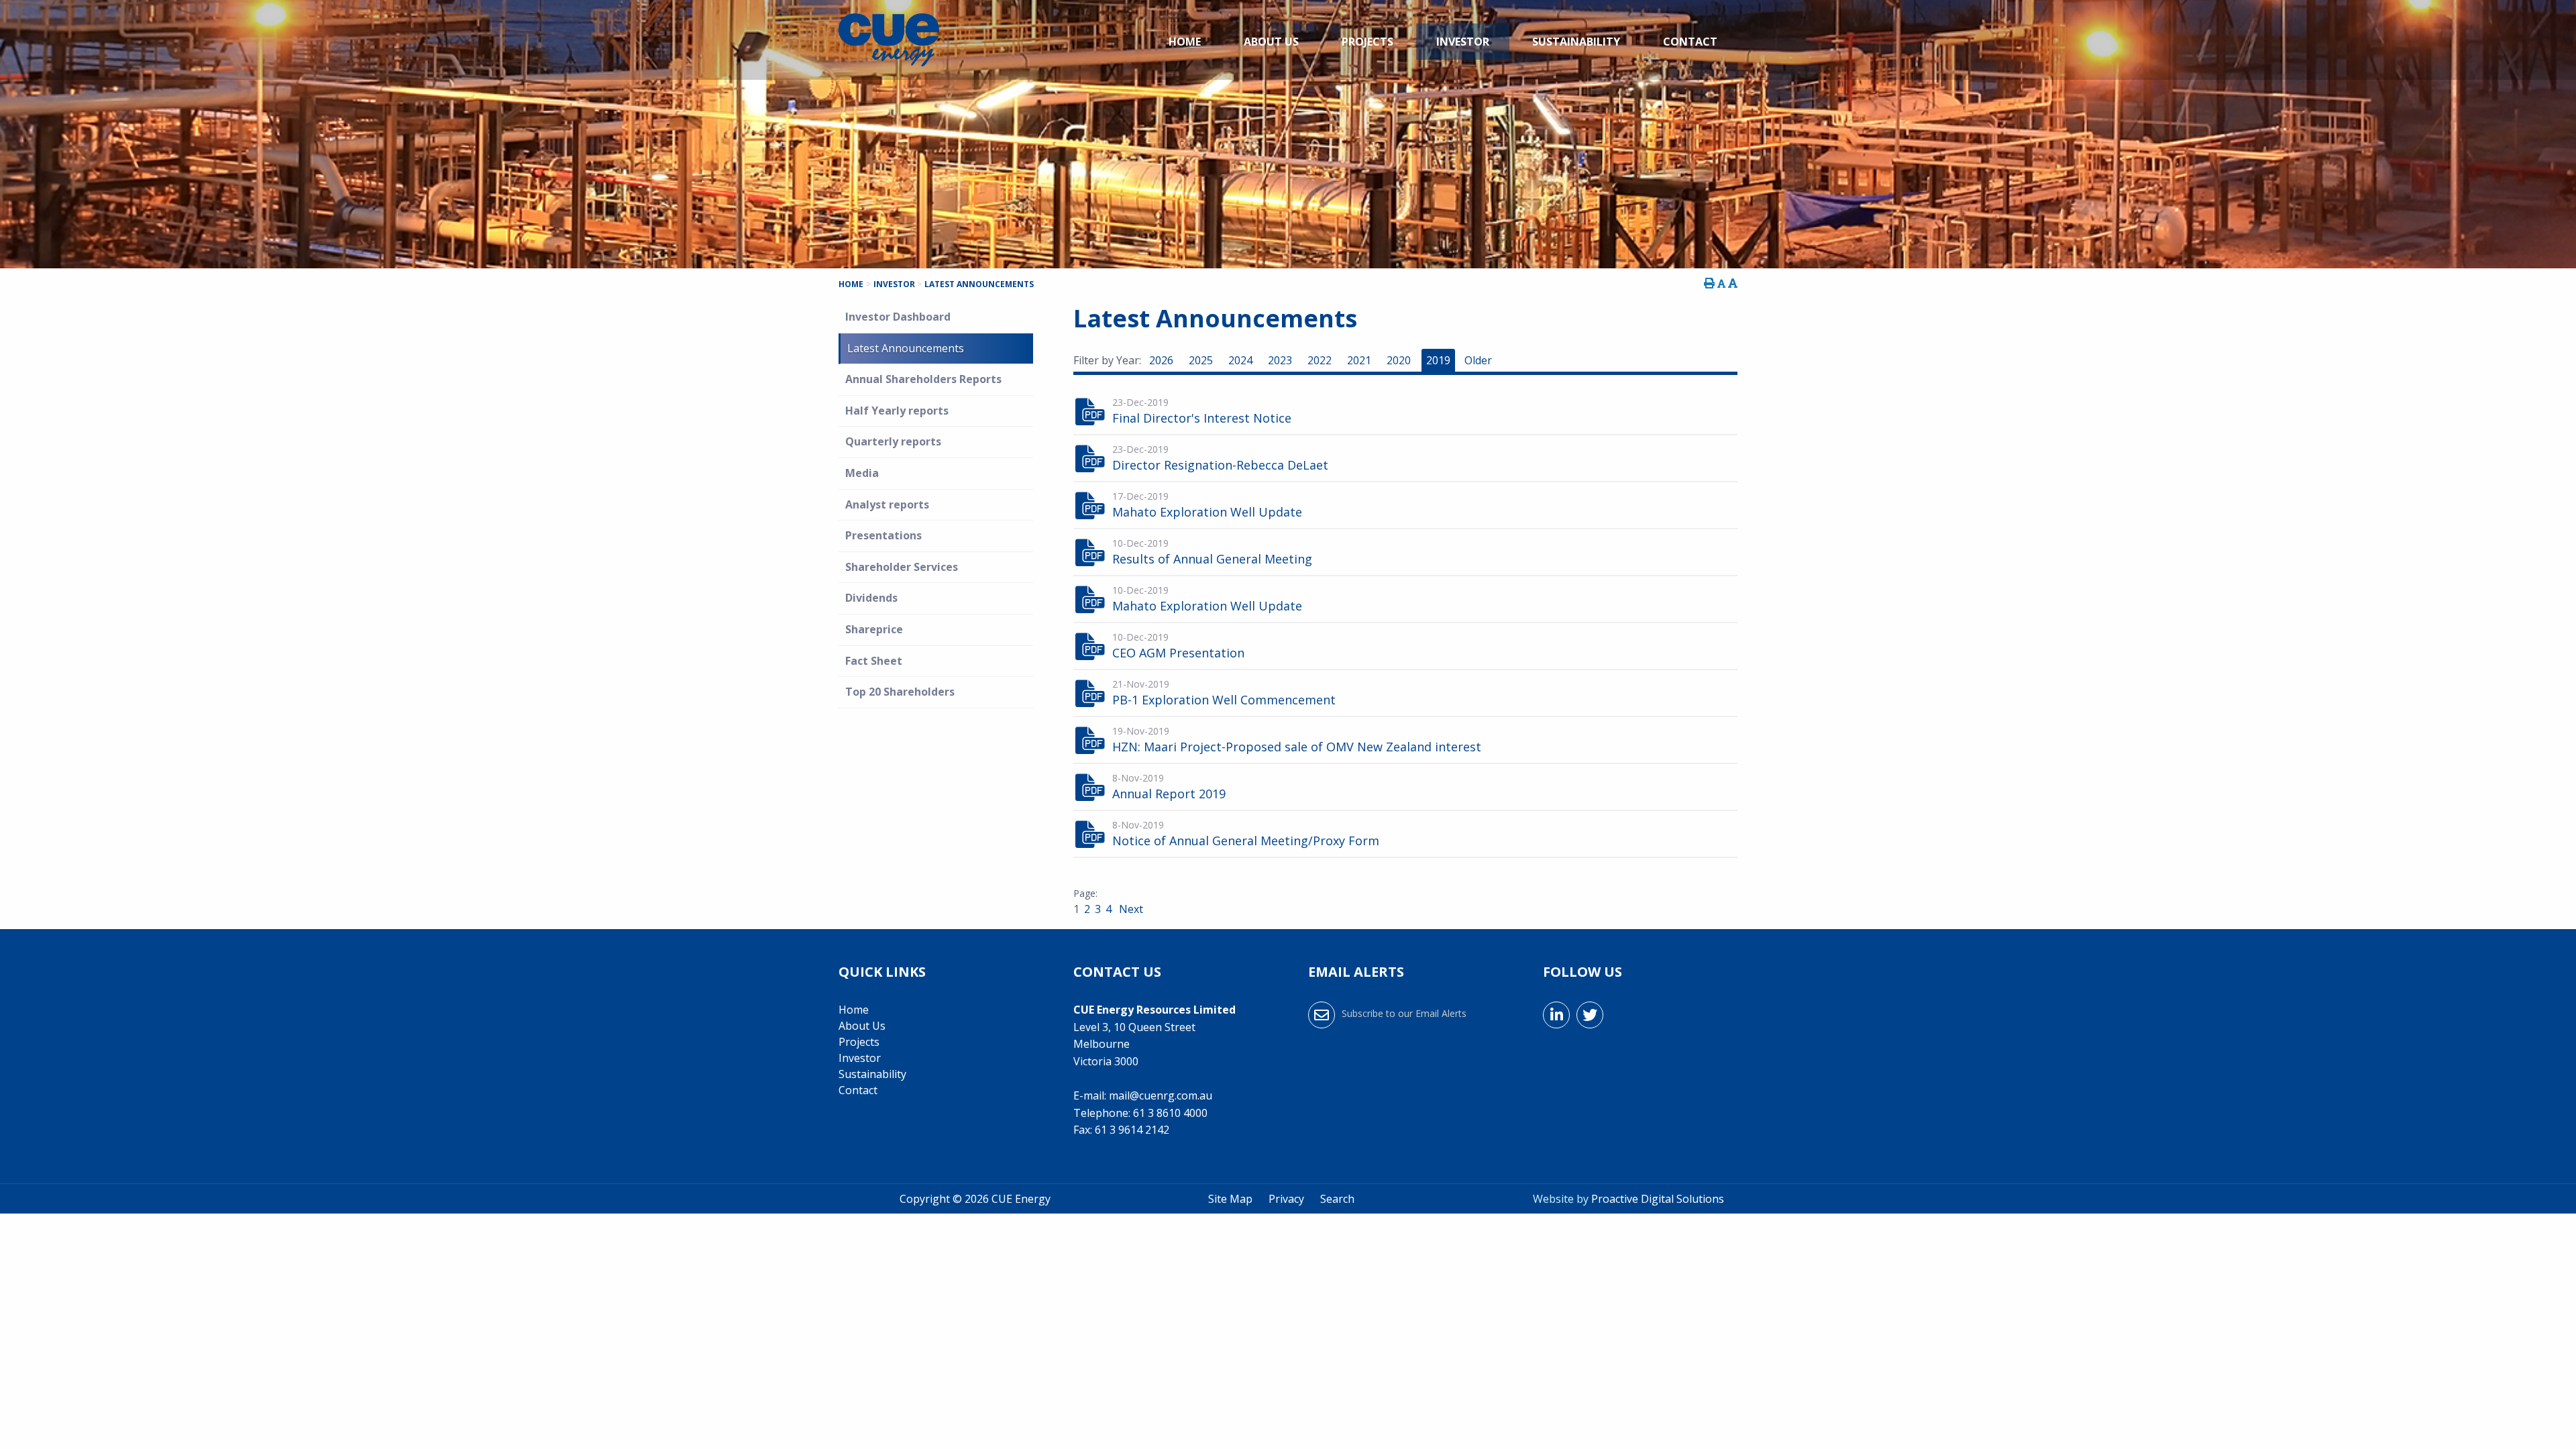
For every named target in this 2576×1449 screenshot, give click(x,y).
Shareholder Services (902, 567)
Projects (1367, 42)
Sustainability (1576, 42)
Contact (1690, 42)
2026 (1161, 360)
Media (862, 473)
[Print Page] (1709, 283)
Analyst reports (887, 504)
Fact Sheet (874, 661)
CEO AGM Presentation (1178, 653)
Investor (1463, 42)
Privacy (1286, 1199)
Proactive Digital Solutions (1658, 1199)
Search (1337, 1199)
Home (1185, 42)
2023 (1280, 360)
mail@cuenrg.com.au (1161, 1095)
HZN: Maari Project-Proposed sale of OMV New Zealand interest (1297, 747)
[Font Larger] (1733, 283)
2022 (1320, 360)
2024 (1240, 360)
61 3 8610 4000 (1170, 1113)
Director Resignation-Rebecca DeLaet (1220, 465)
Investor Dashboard (898, 317)
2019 (1438, 360)
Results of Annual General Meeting (1212, 559)
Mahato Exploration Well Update (1207, 512)
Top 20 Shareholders (900, 692)
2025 (1201, 360)
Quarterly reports (893, 441)
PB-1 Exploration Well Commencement (1224, 700)
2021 (1359, 360)
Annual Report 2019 (1169, 794)
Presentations (883, 535)
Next (1130, 909)
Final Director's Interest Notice (1202, 418)
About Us (1271, 42)
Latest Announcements (906, 348)
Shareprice (874, 629)
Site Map (1230, 1199)
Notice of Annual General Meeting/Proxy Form (1246, 841)
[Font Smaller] (1721, 283)
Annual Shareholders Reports (923, 379)
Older (1478, 360)
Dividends (871, 598)
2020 (1399, 360)
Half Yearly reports (897, 411)
